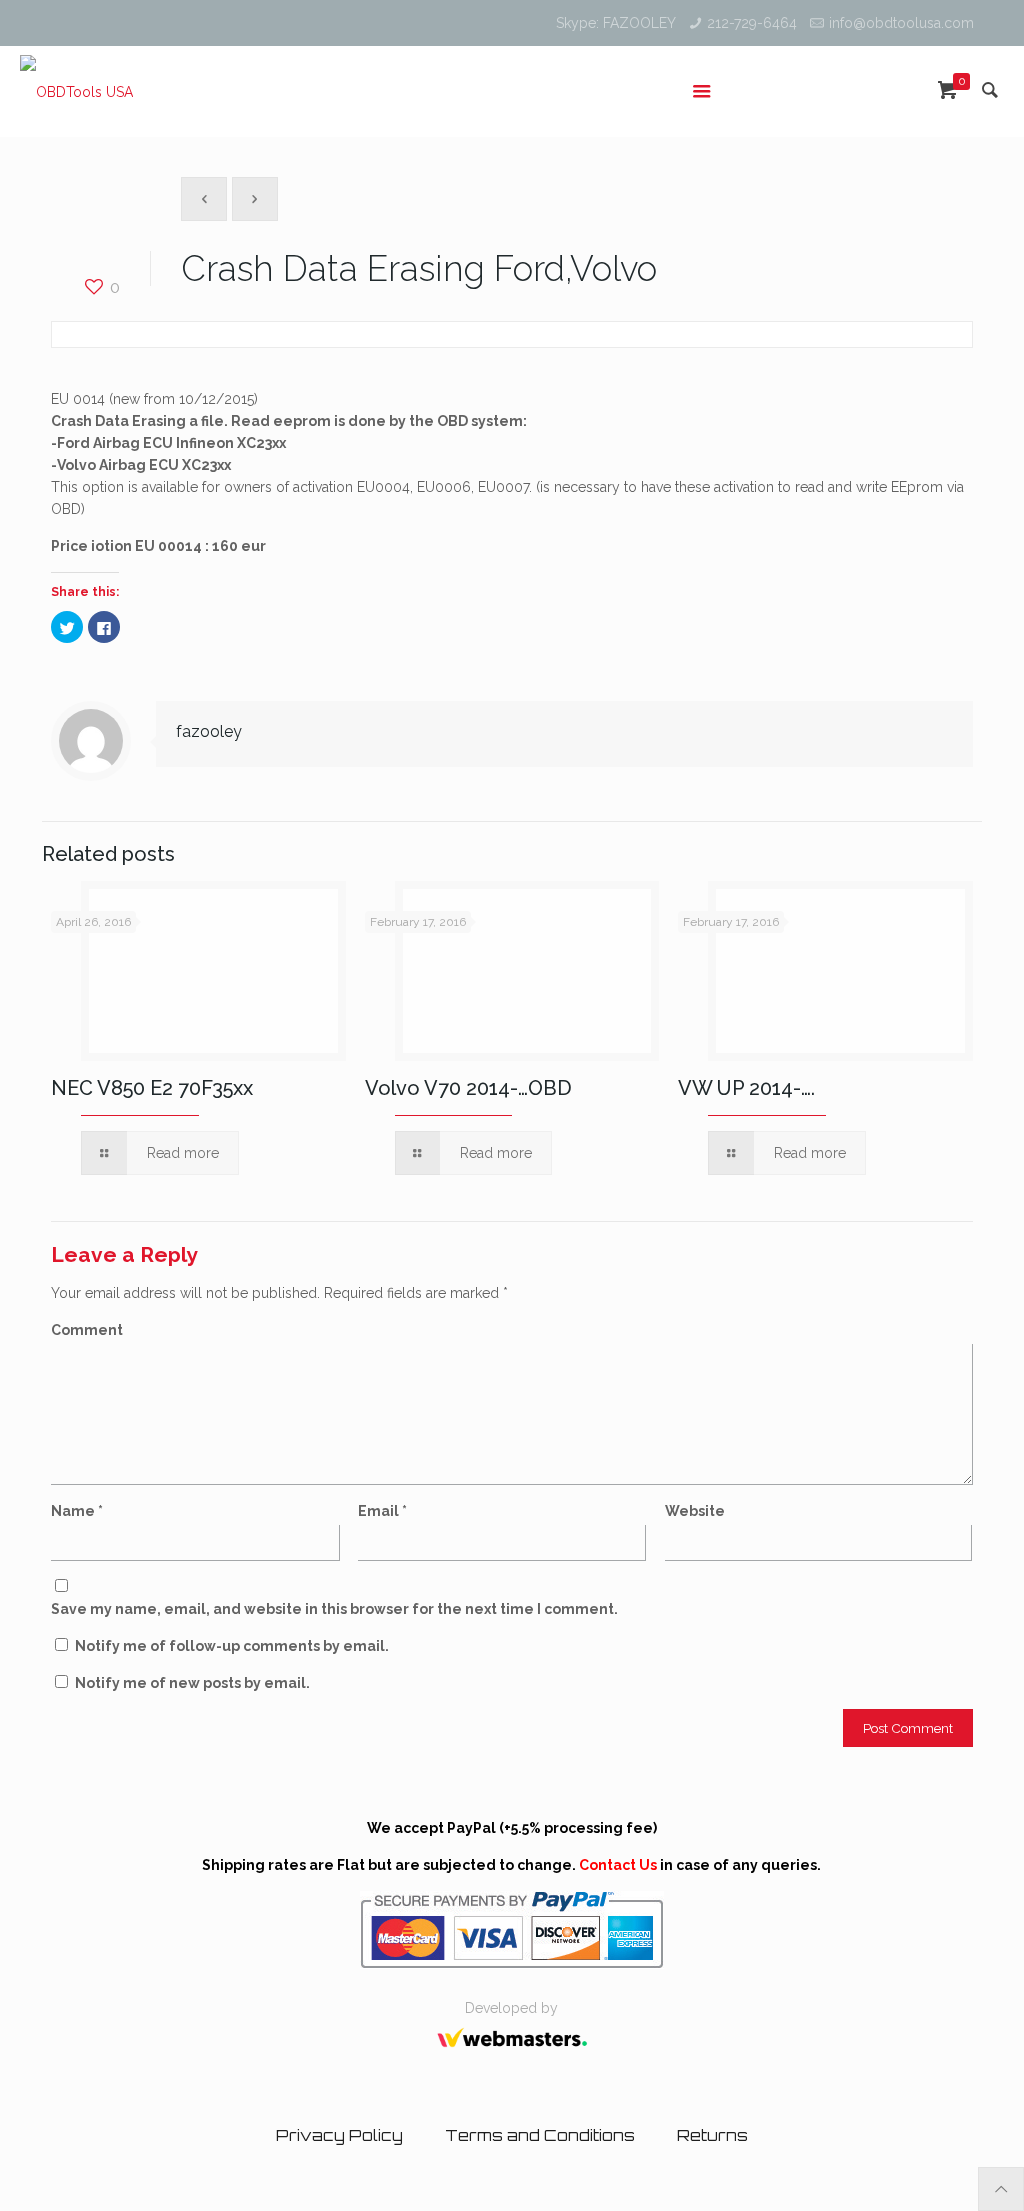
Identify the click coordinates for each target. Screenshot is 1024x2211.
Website (695, 1511)
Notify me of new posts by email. (192, 1683)
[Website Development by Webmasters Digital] (512, 2054)
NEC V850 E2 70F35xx (152, 1088)
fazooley (209, 731)
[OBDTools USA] (76, 91)
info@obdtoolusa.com (901, 23)
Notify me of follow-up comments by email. (232, 1646)
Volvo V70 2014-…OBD (468, 1088)
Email (382, 1511)
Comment (87, 1330)
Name (77, 1511)
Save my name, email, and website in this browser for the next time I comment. (334, 1609)
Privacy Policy (339, 2135)
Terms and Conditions (540, 2135)
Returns (712, 2135)
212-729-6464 (752, 23)
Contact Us (618, 1865)
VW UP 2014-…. (746, 1088)
